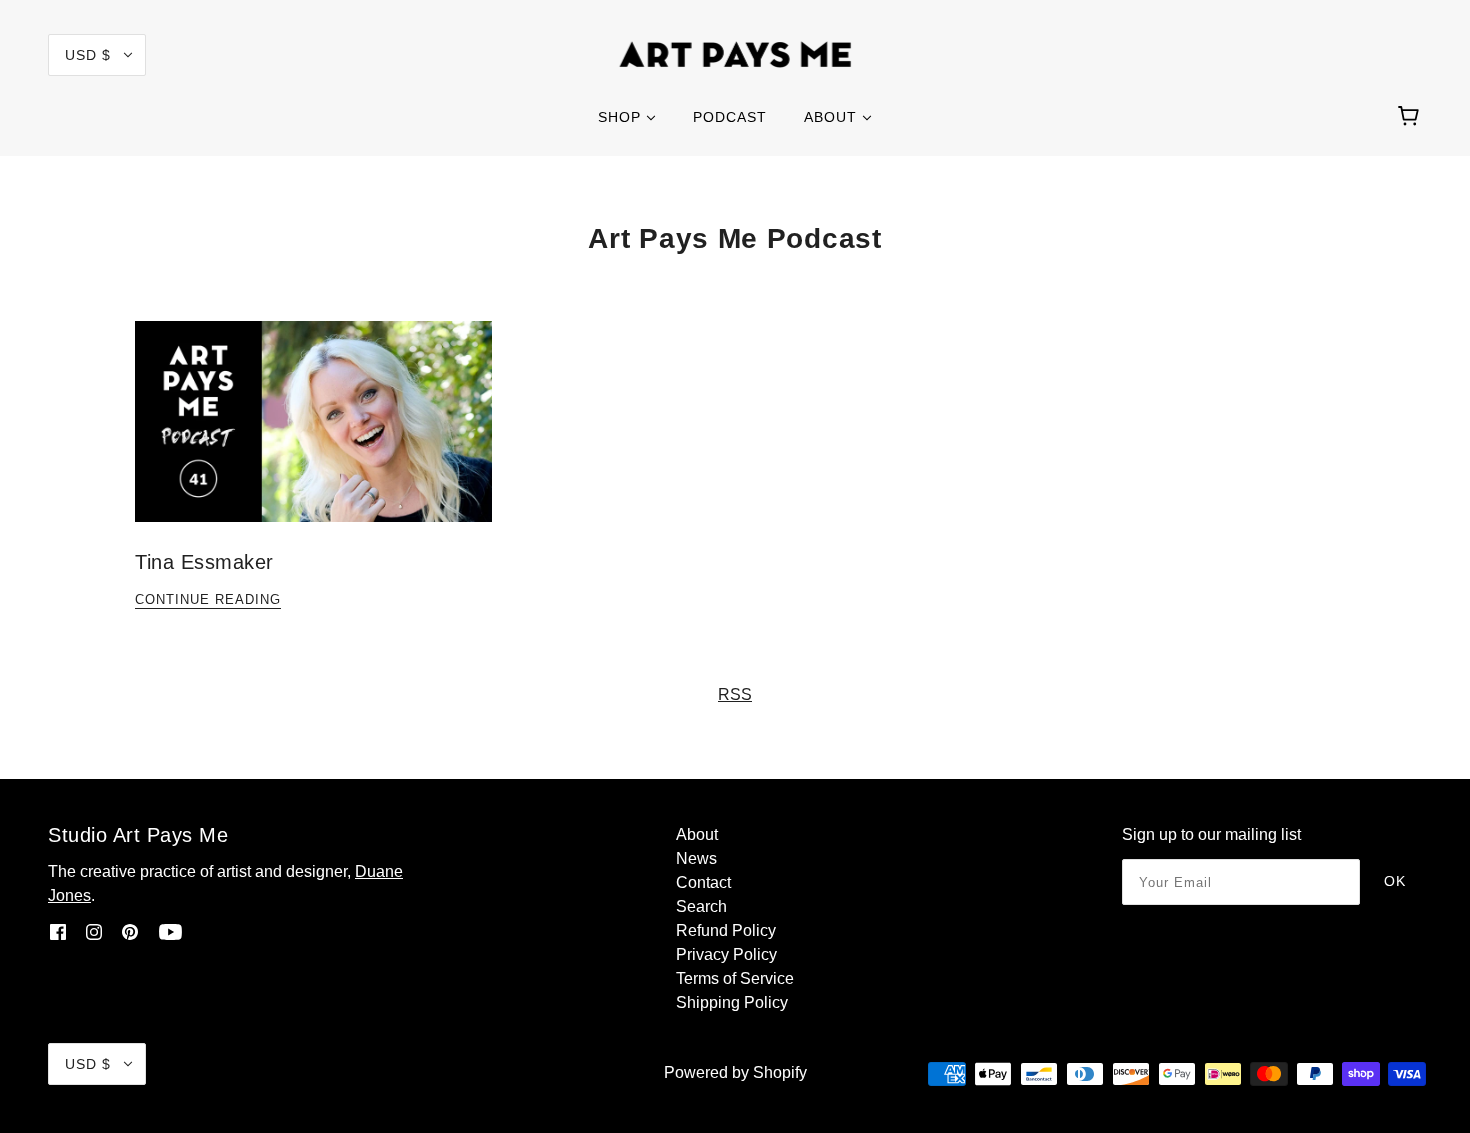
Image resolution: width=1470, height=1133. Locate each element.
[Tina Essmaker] (313, 437)
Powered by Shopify (735, 1072)
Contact (703, 882)
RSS (735, 694)
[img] (58, 932)
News (696, 858)
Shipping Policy (732, 1002)
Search (701, 906)
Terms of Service (735, 978)
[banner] (735, 53)
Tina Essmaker (204, 562)
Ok (1395, 881)
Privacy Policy (726, 954)
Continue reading (208, 600)
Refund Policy (726, 930)
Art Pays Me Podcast (734, 238)
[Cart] (1411, 117)
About (697, 834)
